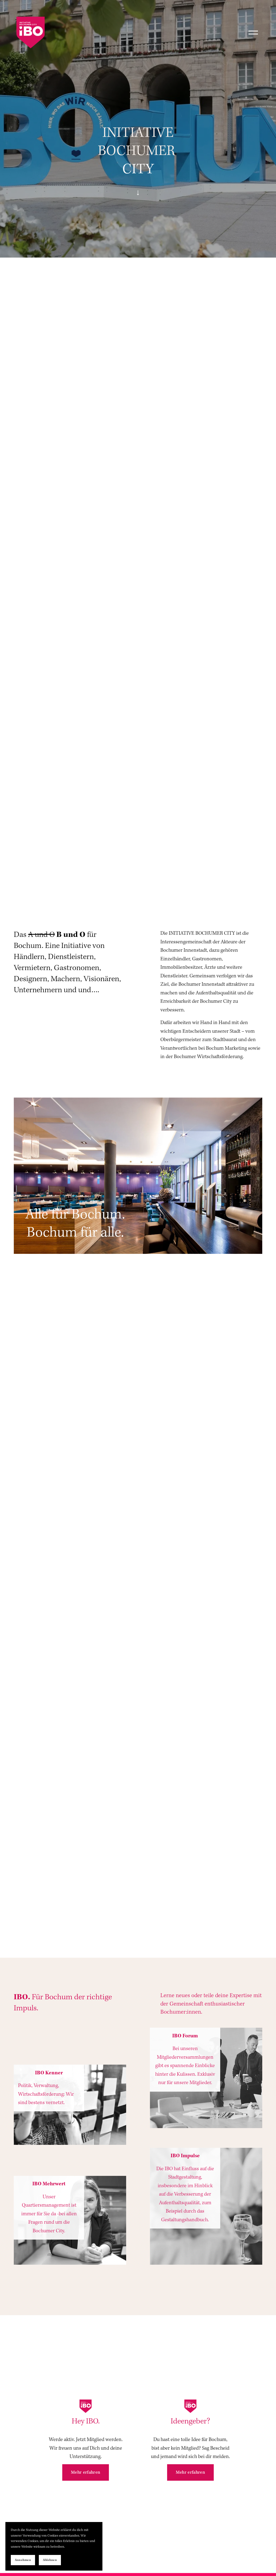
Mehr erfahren (86, 2472)
